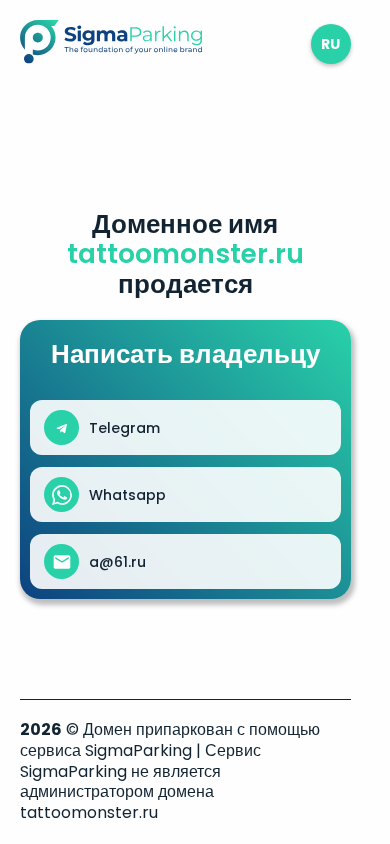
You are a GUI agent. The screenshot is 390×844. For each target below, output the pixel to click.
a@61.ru (117, 562)
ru (330, 44)
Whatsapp (127, 495)
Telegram (124, 428)
